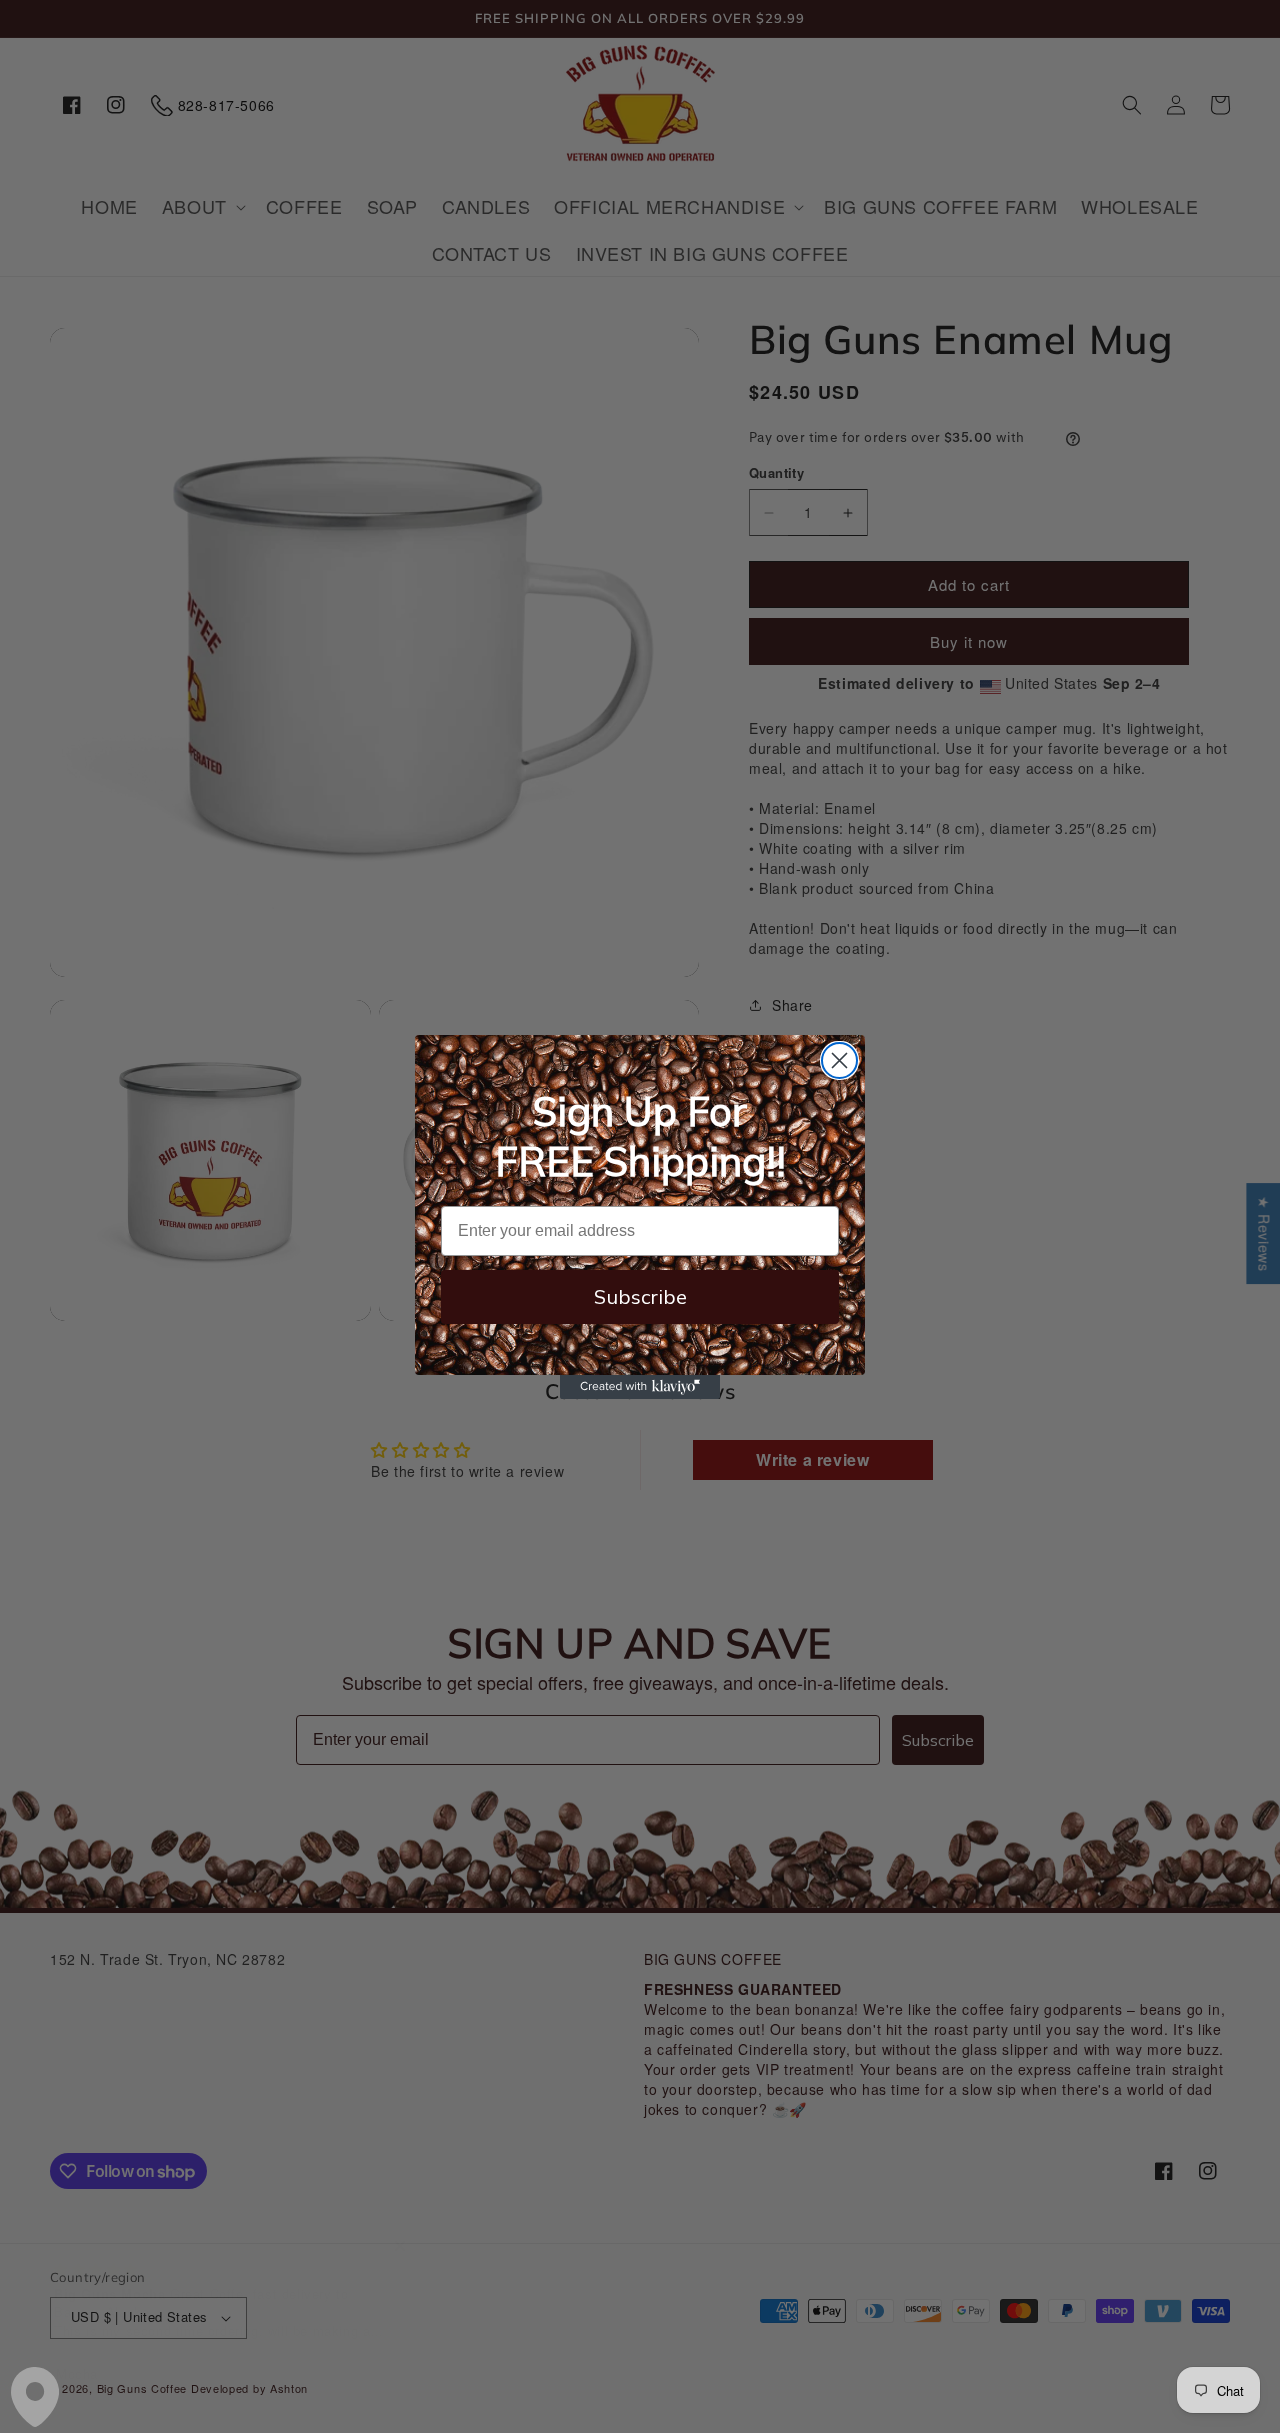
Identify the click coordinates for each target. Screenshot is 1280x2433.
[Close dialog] (839, 1060)
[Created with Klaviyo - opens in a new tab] (640, 1387)
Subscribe (640, 1296)
